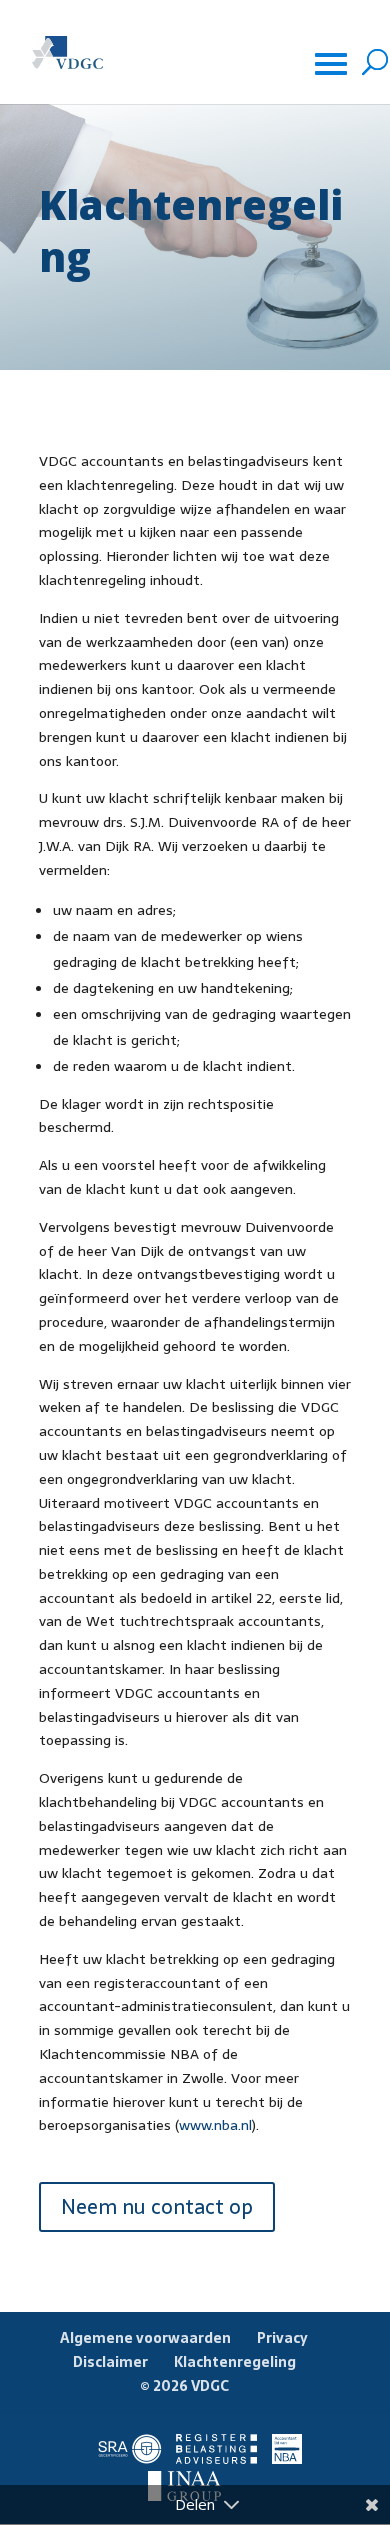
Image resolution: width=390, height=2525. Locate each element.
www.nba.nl (215, 2125)
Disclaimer (110, 2362)
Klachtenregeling (235, 2362)
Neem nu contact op (157, 2207)
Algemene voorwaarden (145, 2338)
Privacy (282, 2338)
